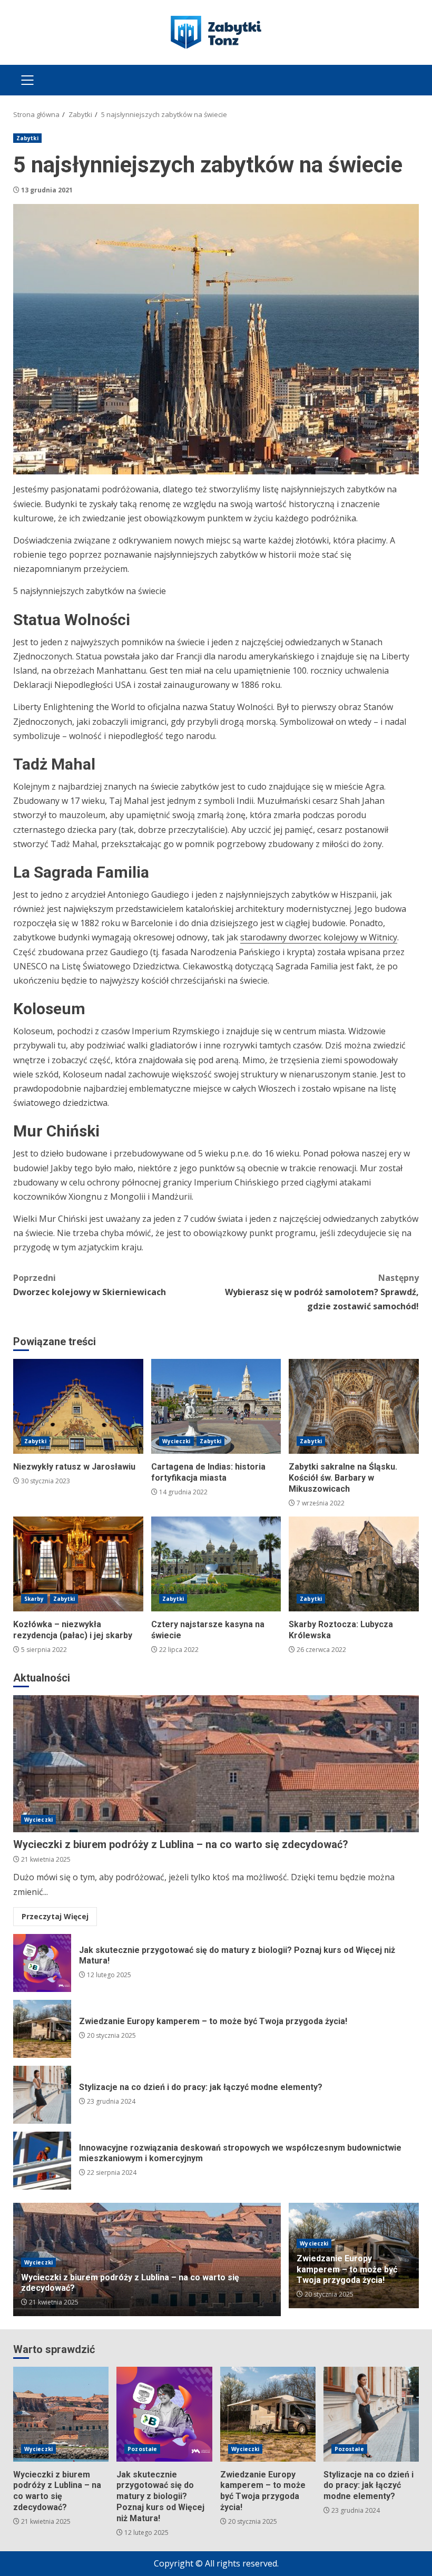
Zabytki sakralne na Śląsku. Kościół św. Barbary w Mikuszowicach (354, 1406)
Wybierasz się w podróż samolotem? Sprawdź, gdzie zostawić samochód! (322, 1292)
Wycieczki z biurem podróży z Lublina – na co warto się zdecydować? (216, 1764)
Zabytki (27, 138)
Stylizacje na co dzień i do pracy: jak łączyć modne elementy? (42, 2095)
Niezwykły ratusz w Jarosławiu (78, 1406)
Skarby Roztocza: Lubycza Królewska (354, 1564)
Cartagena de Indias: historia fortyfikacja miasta (216, 1406)
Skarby (34, 1599)
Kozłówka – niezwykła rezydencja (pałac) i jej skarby (78, 1564)
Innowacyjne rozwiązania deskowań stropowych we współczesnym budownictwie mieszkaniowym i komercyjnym (42, 2161)
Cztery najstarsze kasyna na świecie (216, 1564)
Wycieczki (176, 1441)
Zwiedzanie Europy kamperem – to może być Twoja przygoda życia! (42, 2029)
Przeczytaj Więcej (55, 1916)
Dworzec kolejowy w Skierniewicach (90, 1285)
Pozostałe (142, 2449)
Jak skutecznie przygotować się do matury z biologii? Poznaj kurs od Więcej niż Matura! (42, 1963)
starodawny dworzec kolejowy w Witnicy (319, 937)
